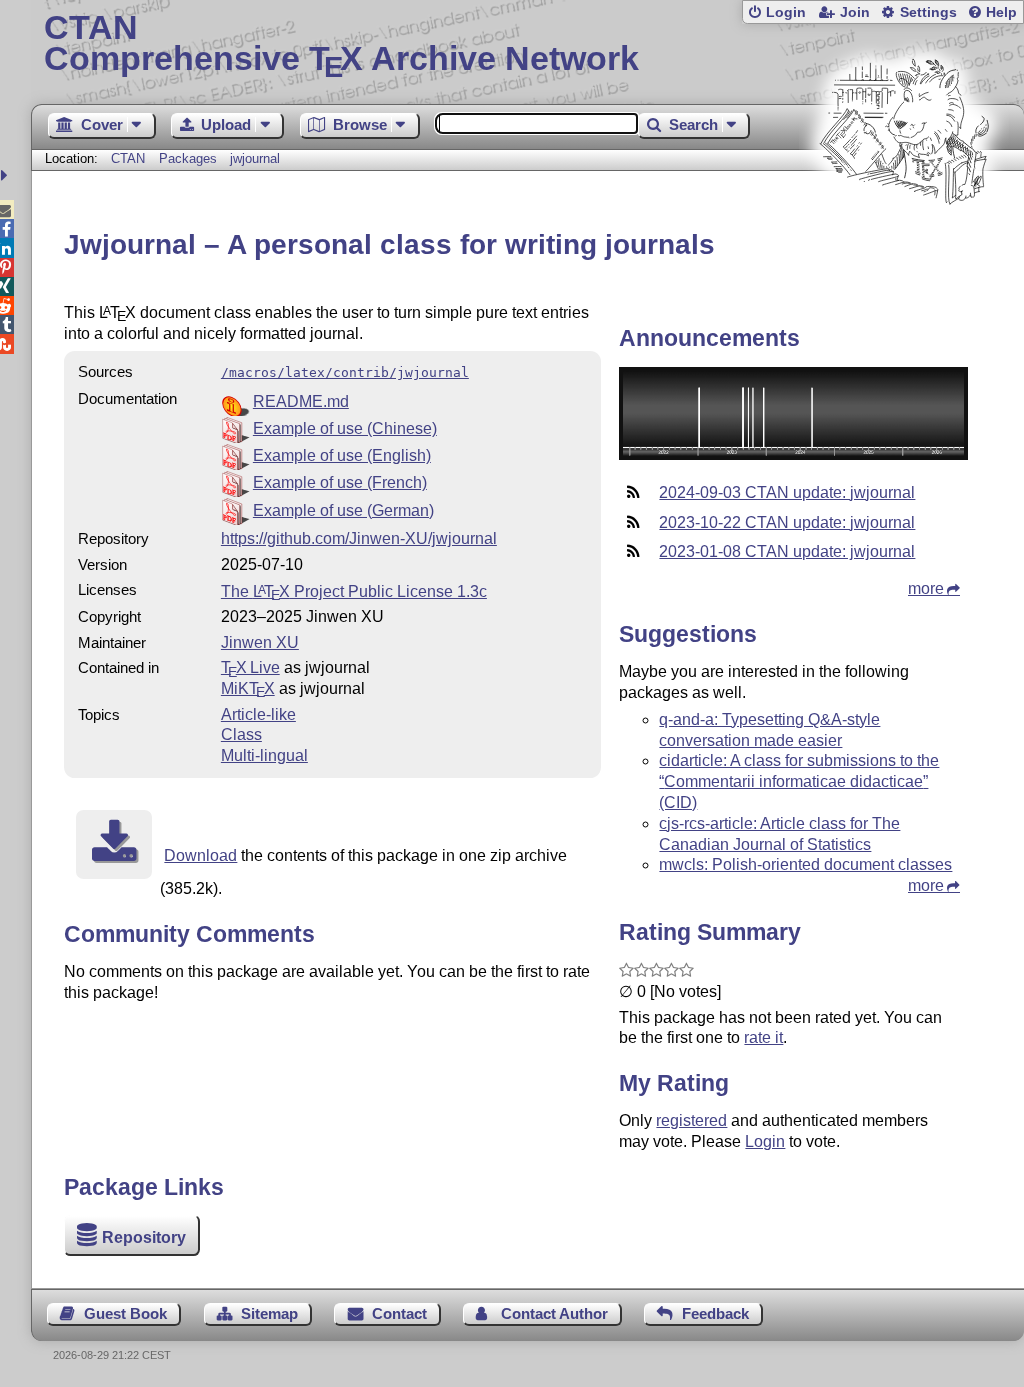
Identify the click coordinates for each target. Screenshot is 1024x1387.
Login (786, 12)
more (926, 588)
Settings (928, 12)
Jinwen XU (260, 642)
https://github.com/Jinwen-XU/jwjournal (359, 538)
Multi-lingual (264, 755)
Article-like (258, 714)
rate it (763, 1037)
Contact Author (554, 1313)
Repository (144, 1237)
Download (200, 855)
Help (1001, 12)
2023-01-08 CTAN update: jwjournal (787, 551)
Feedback (715, 1313)
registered (691, 1120)
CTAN (128, 158)
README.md (301, 401)
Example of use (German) (343, 510)
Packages (190, 158)
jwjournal (255, 158)
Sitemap (269, 1313)
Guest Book (125, 1313)
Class (241, 734)
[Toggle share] (6, 175)
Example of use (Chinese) (345, 428)
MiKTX (248, 688)
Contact (399, 1313)
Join (855, 12)
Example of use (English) (342, 455)
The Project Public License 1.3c (354, 591)
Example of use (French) (340, 482)
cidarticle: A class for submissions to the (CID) (799, 781)
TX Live (250, 667)
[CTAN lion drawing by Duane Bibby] (904, 242)
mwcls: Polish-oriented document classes (805, 864)
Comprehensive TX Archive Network (341, 45)
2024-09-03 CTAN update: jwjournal (787, 492)
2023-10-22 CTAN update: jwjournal (787, 522)
